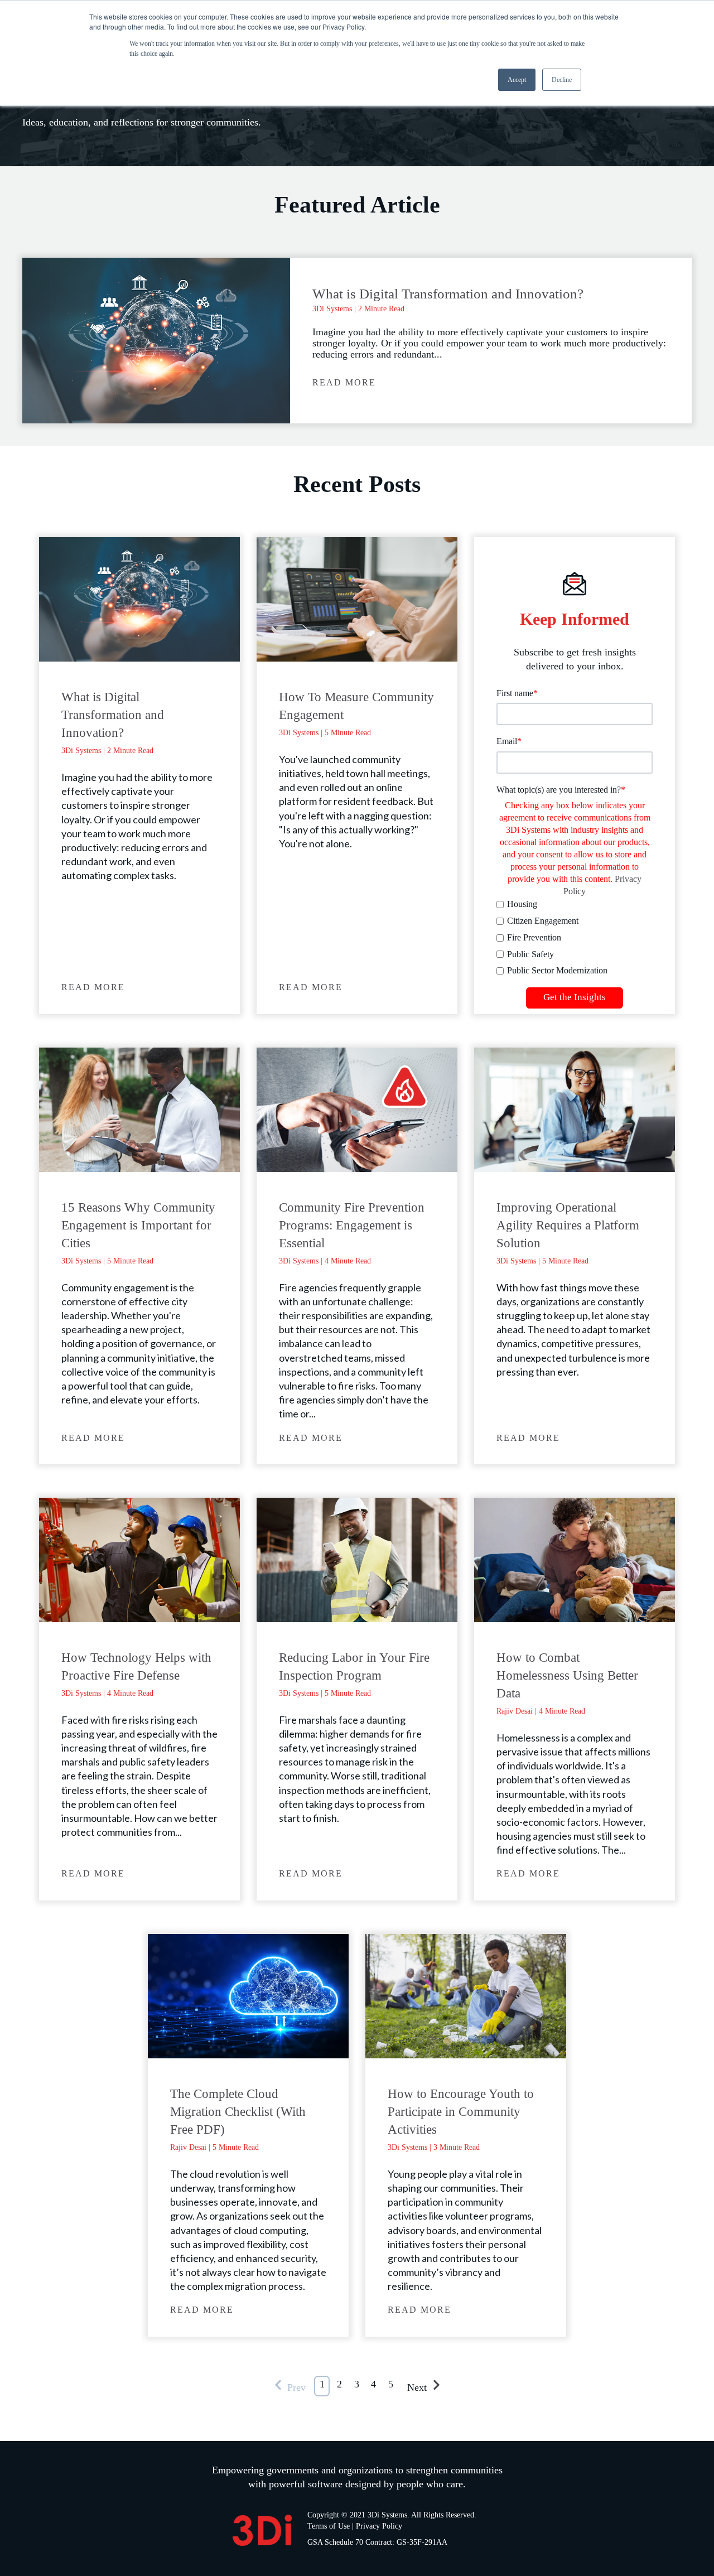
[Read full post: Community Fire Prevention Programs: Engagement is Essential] (357, 1110)
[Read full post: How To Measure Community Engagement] (357, 599)
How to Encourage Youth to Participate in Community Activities (461, 2112)
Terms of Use (329, 2526)
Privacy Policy (379, 2526)
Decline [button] (562, 80)
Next (418, 2387)
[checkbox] (575, 937)
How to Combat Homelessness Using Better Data (567, 1675)
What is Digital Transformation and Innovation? (448, 294)
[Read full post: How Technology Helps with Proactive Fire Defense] (139, 1560)
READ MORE (344, 382)
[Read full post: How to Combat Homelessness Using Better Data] (575, 1560)
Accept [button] (517, 80)
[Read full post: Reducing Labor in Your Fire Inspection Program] (357, 1560)
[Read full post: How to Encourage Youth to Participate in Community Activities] (466, 1996)
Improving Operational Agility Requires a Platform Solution (568, 1225)
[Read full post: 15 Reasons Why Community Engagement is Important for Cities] (139, 1110)
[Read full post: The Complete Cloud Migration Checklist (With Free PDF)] (248, 1996)
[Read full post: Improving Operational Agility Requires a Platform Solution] (575, 1110)
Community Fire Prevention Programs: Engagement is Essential (352, 1225)
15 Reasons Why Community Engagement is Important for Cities (138, 1225)
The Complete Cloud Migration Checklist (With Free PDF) (238, 2112)
